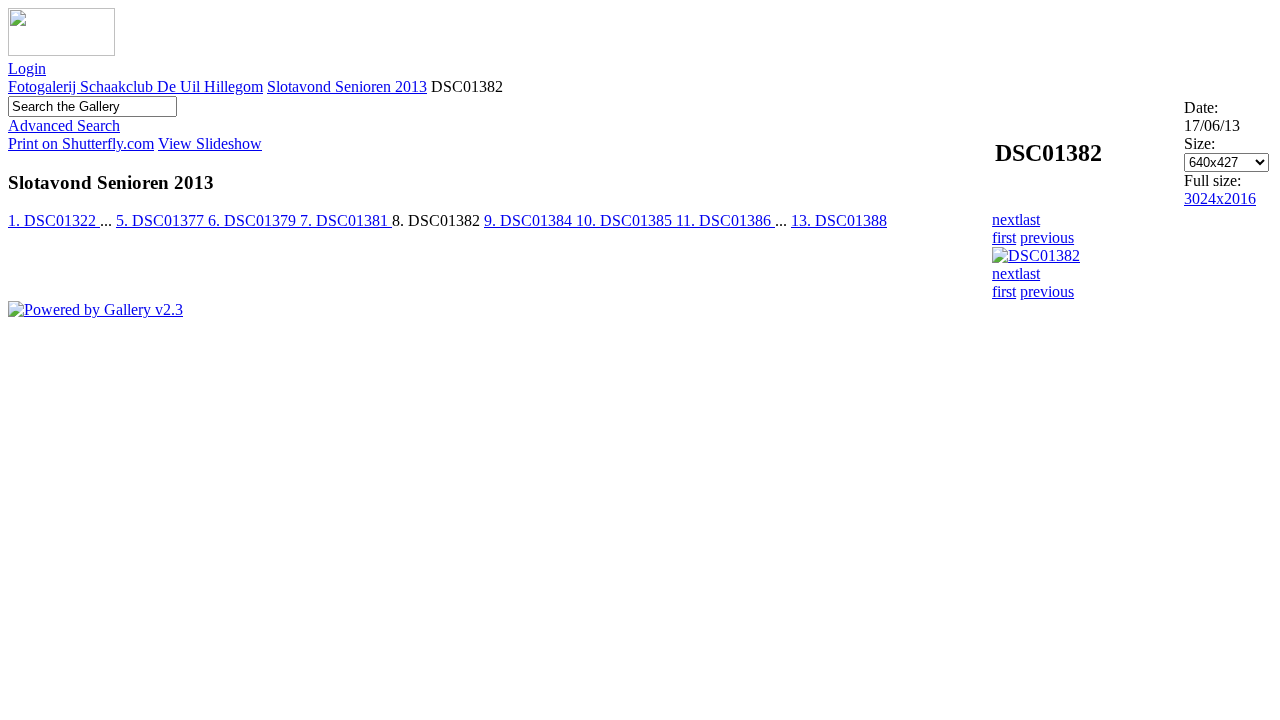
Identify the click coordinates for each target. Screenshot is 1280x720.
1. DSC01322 (54, 220)
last (1029, 219)
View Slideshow (210, 143)
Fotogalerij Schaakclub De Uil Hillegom (135, 86)
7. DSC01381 (346, 220)
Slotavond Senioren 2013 (347, 86)
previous (1047, 237)
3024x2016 (1220, 198)
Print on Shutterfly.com (81, 143)
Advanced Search (64, 125)
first (1004, 237)
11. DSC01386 (725, 220)
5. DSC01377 (162, 220)
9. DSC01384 (530, 220)
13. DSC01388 (839, 220)
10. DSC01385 (626, 220)
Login (27, 68)
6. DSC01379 (254, 220)
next (1005, 219)
